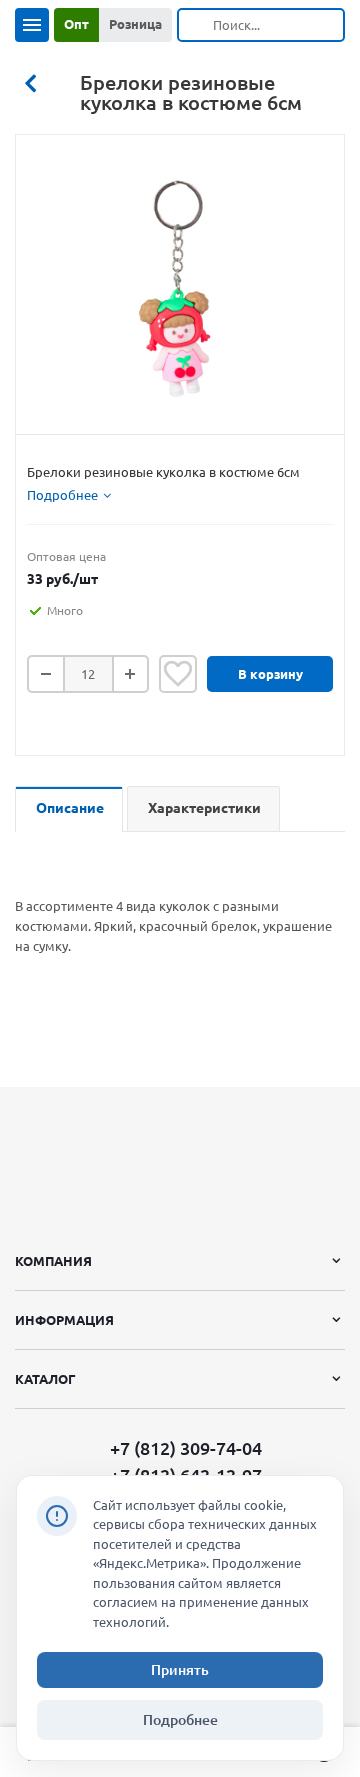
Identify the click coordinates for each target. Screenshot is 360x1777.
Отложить (178, 674)
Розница (135, 24)
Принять (180, 1670)
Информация (64, 1320)
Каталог (45, 1379)
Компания (53, 1261)
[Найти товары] (196, 25)
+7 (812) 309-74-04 (186, 1448)
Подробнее (180, 1720)
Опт (76, 24)
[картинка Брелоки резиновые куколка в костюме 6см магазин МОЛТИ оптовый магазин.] (180, 290)
